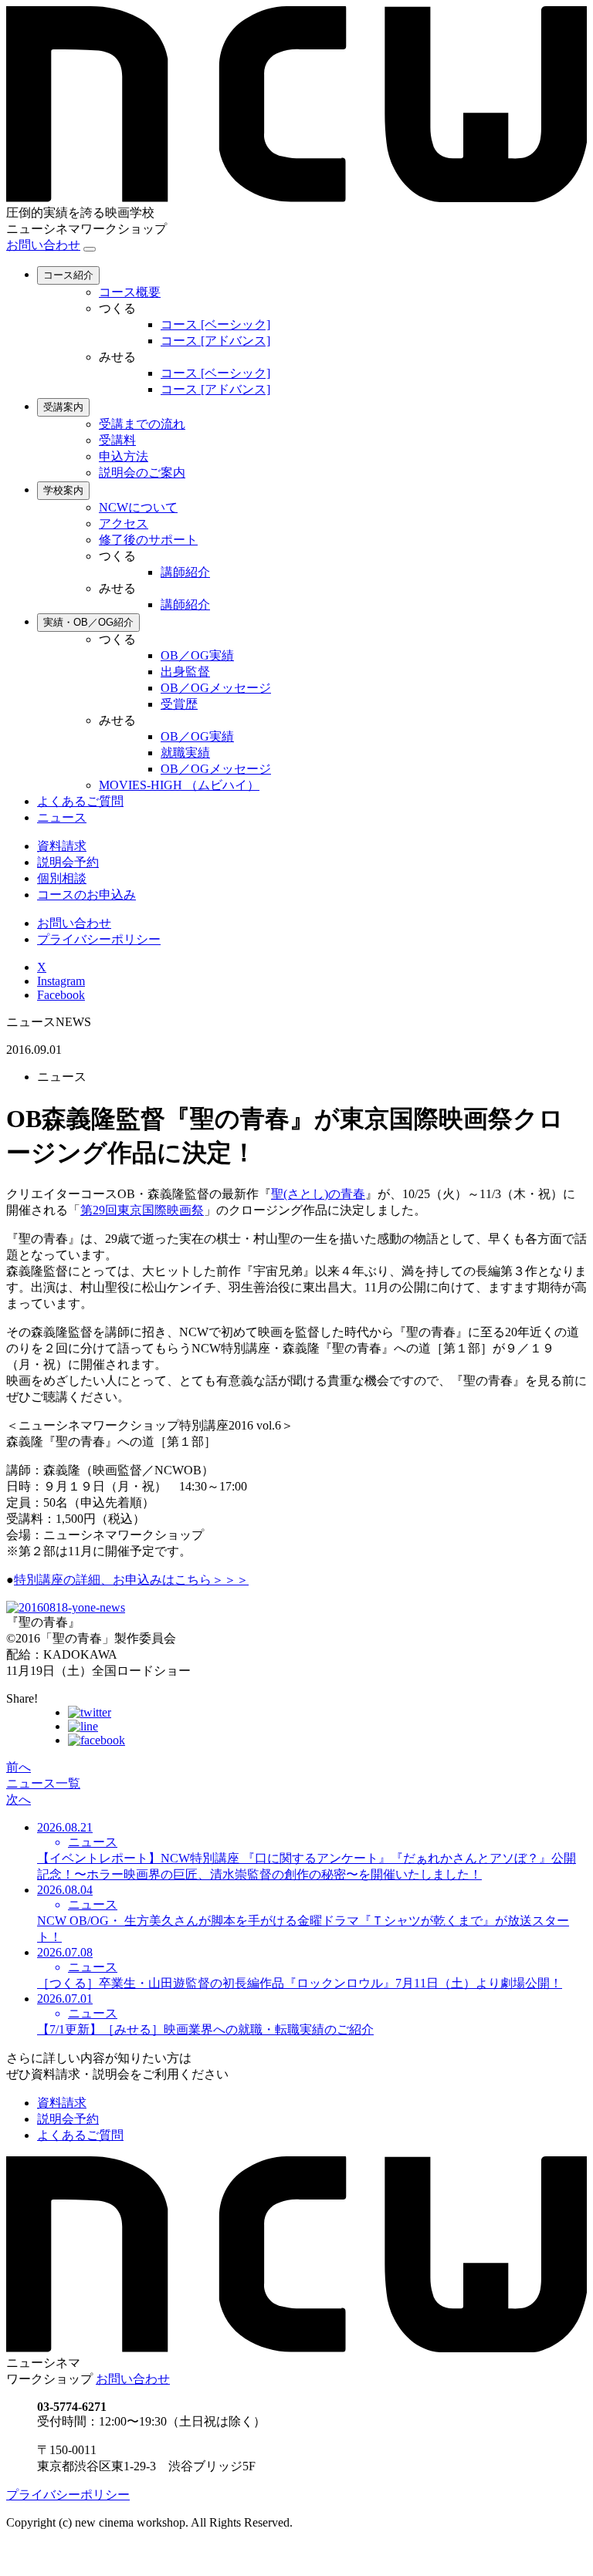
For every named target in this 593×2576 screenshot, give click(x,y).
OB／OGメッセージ (216, 688)
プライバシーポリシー (99, 939)
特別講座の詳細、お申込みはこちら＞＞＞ (131, 1580)
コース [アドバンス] (215, 341)
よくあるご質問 (80, 801)
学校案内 (63, 490)
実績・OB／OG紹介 (88, 622)
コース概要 (130, 292)
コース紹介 (68, 275)
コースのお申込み (86, 895)
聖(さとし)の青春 (318, 1194)
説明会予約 (68, 862)
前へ (19, 1767)
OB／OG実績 (197, 655)
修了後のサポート (148, 540)
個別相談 (62, 878)
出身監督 (185, 672)
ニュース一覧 (43, 1783)
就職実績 (185, 753)
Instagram (61, 981)
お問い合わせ (43, 245)
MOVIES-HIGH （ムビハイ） (179, 785)
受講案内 (63, 407)
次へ (19, 1799)
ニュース (62, 817)
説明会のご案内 (142, 473)
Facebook (61, 995)
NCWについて (138, 507)
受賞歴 (179, 704)
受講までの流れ (142, 424)
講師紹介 (185, 572)
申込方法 (124, 456)
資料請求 (62, 846)
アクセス (124, 523)
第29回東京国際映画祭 (142, 1210)
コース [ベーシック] (215, 324)
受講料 (117, 440)
